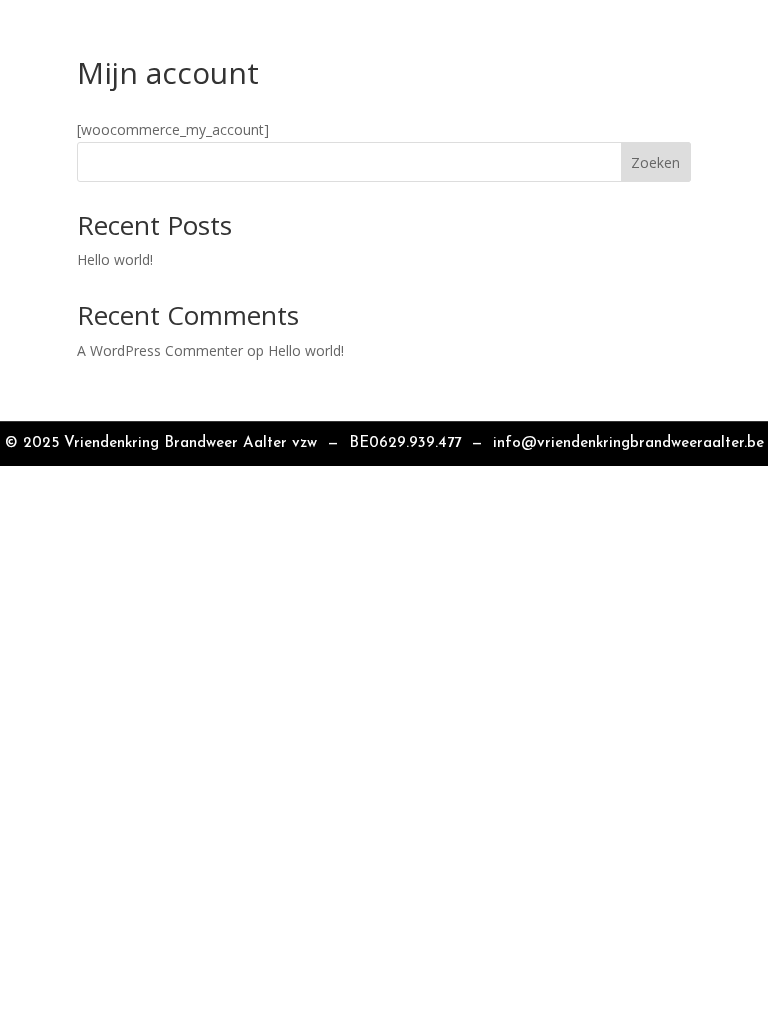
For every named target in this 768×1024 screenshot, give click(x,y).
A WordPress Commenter (160, 350)
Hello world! (115, 259)
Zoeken (655, 162)
